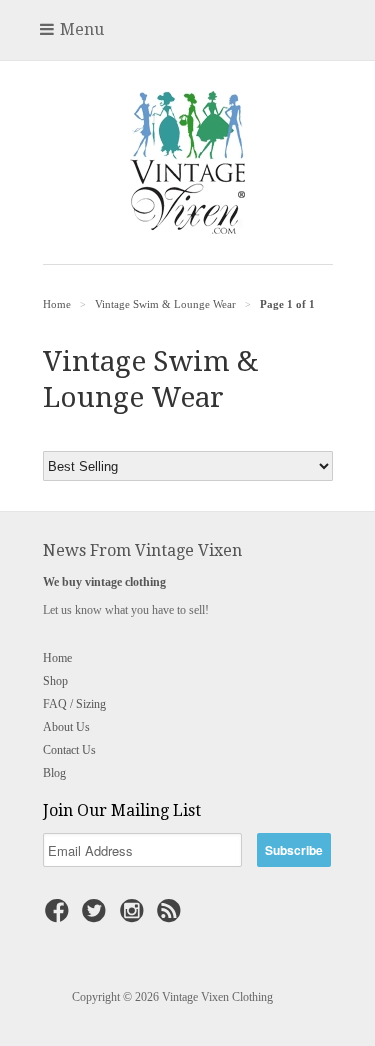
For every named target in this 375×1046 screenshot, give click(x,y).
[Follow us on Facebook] (60, 917)
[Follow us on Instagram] (135, 917)
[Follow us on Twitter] (97, 917)
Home (57, 658)
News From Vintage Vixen (142, 550)
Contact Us (69, 750)
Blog (54, 773)
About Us (66, 727)
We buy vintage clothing (104, 582)
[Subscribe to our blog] (172, 917)
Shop (55, 681)
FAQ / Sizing (74, 704)
